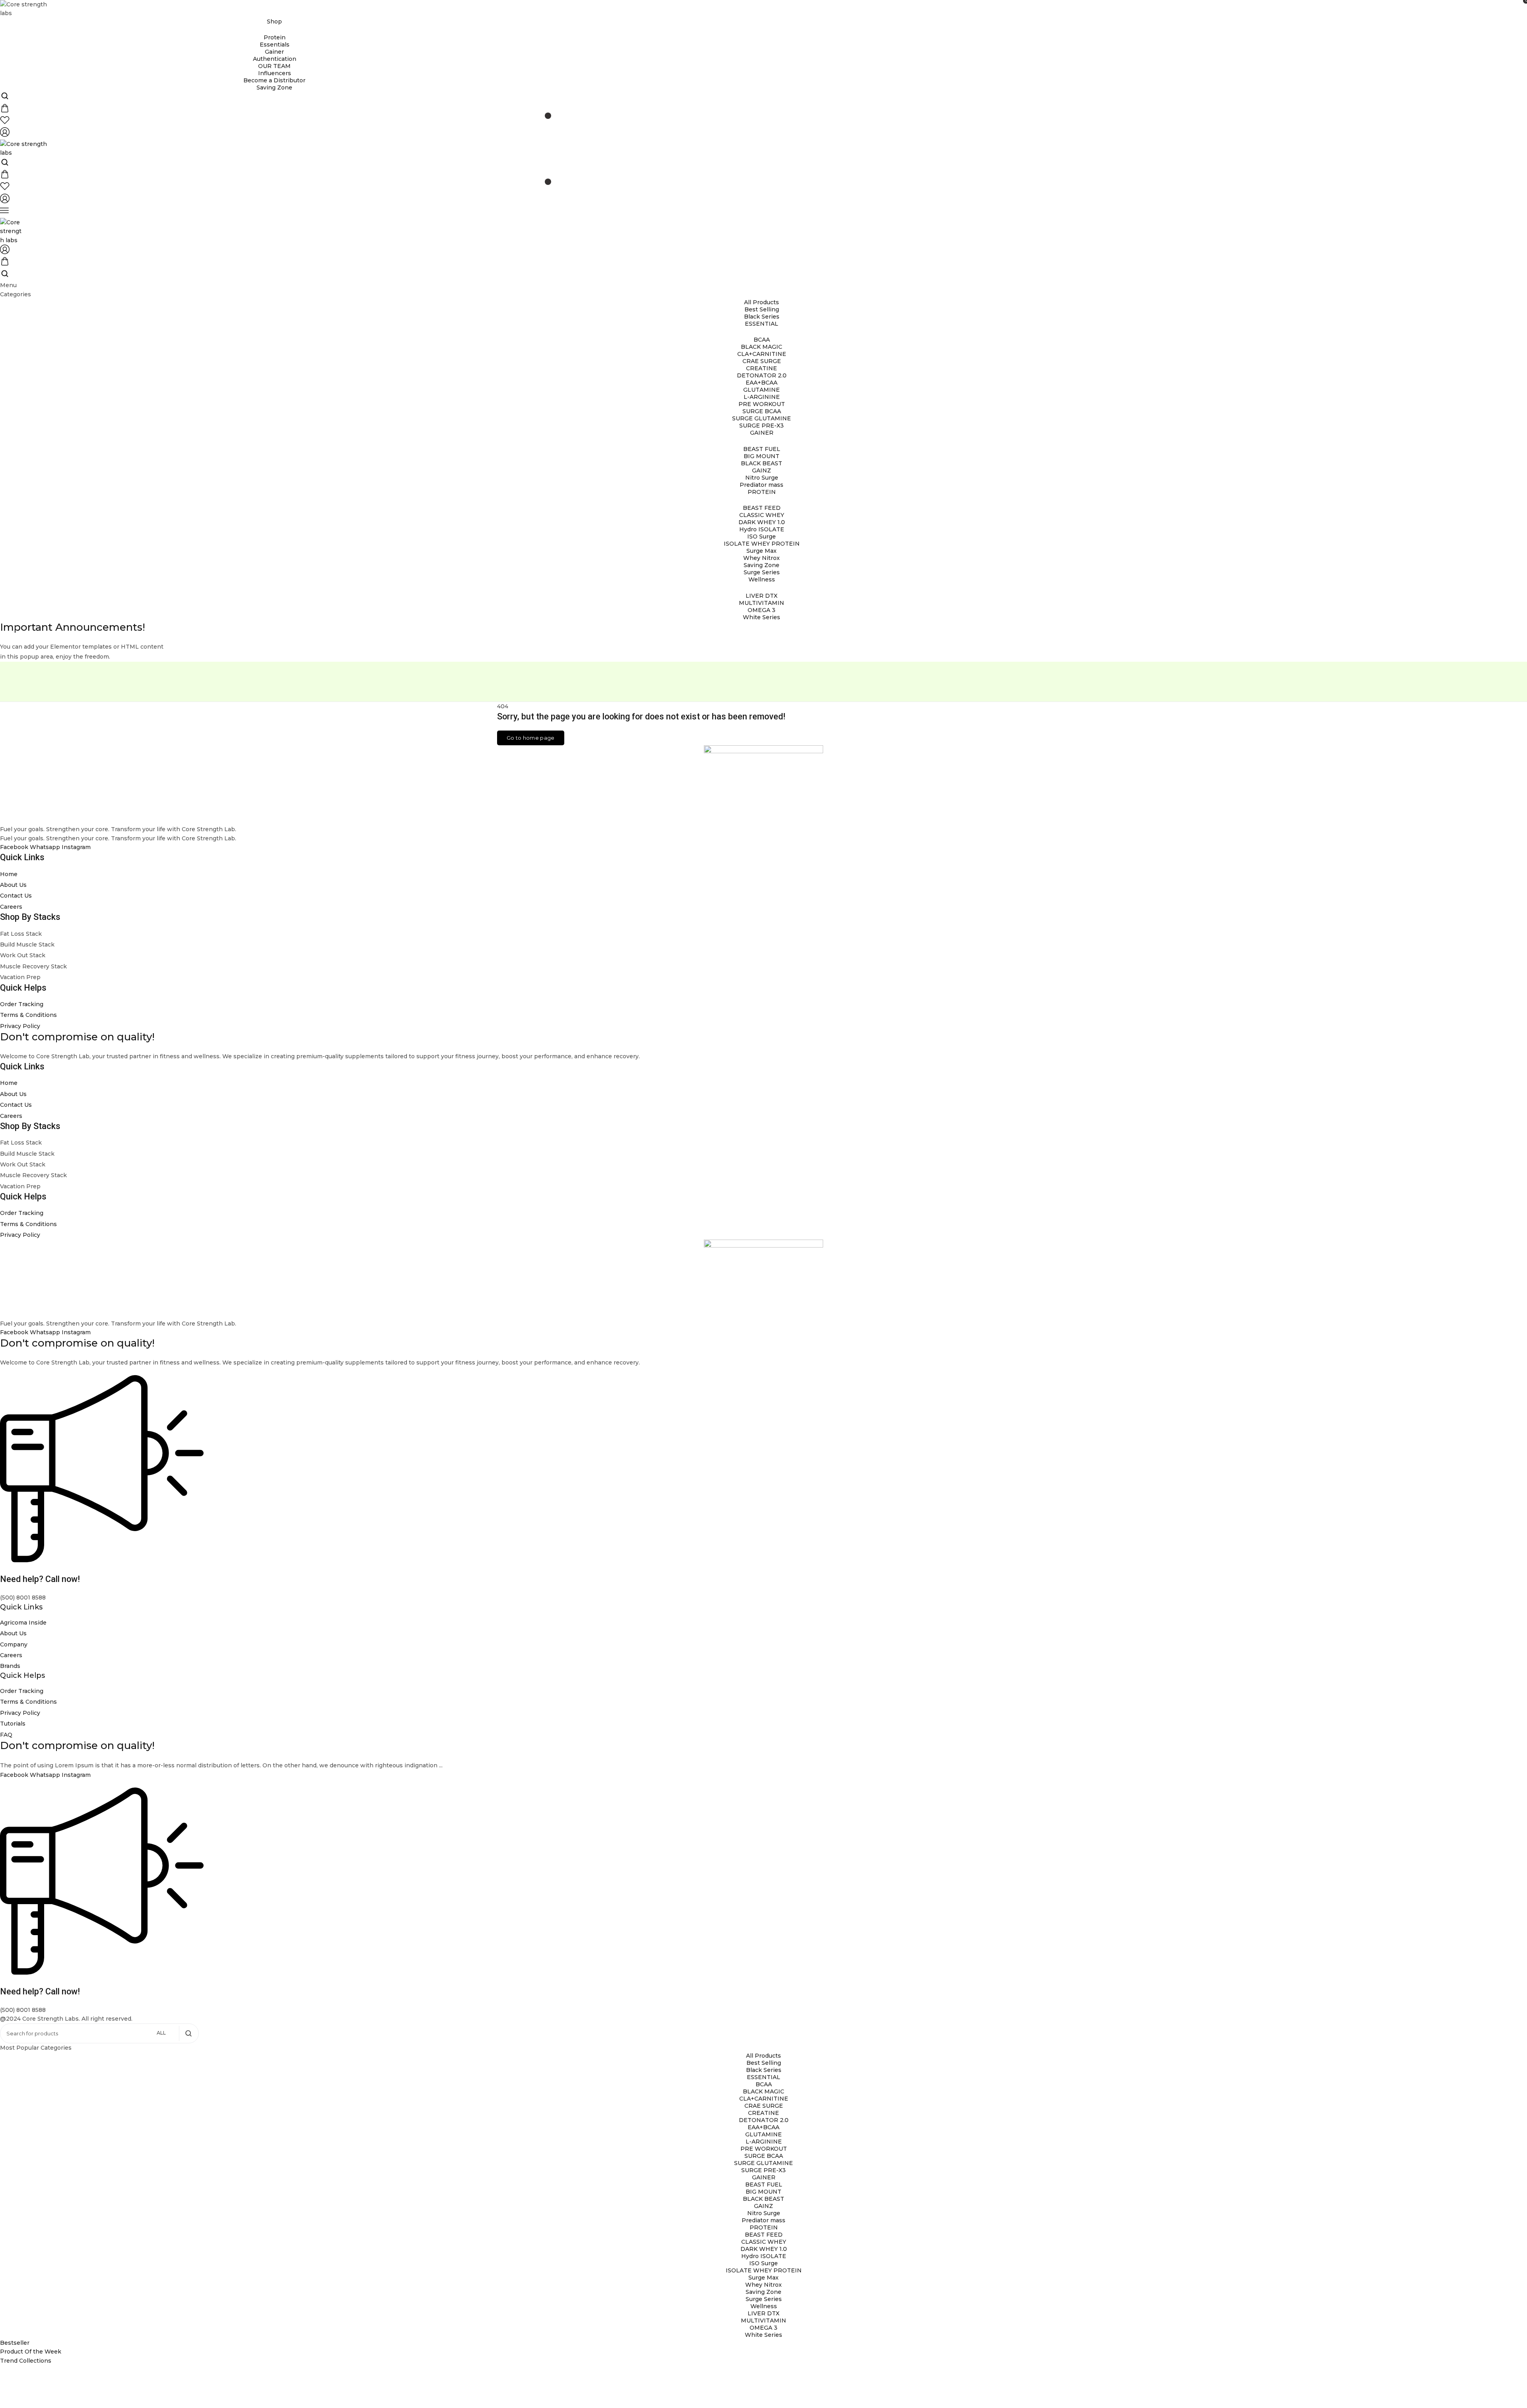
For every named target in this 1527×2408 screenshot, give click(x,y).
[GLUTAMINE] (762, 390)
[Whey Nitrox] (762, 558)
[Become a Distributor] (274, 80)
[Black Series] (762, 317)
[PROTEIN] (763, 2227)
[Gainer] (274, 52)
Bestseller (15, 2343)
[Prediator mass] (762, 485)
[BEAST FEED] (762, 508)
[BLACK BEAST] (762, 463)
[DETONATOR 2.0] (762, 375)
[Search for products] (188, 2033)
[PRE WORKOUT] (762, 404)
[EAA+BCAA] (762, 383)
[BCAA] (762, 340)
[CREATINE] (762, 368)
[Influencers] (274, 73)
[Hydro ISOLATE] (762, 529)
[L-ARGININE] (762, 397)
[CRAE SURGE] (762, 361)
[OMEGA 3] (762, 610)
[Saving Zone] (274, 87)
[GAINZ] (762, 470)
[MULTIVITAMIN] (762, 603)
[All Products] (762, 302)
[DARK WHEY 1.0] (762, 522)
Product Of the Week (31, 2352)
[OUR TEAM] (274, 66)
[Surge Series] (762, 572)
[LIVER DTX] (762, 596)
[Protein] (274, 37)
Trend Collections (26, 2361)
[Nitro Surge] (762, 478)
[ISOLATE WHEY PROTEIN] (762, 544)
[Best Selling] (762, 309)
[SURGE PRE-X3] (762, 426)
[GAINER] (763, 2177)
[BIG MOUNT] (762, 456)
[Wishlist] (274, 121)
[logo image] (25, 8)
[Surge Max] (762, 551)
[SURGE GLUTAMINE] (762, 418)
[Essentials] (274, 45)
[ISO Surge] (762, 536)
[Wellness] (763, 2306)
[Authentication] (274, 59)
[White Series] (762, 617)
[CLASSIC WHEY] (762, 515)
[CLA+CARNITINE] (762, 354)
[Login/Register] (5, 135)
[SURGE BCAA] (762, 411)
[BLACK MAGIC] (762, 347)
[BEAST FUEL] (762, 449)
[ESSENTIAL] (763, 2077)
